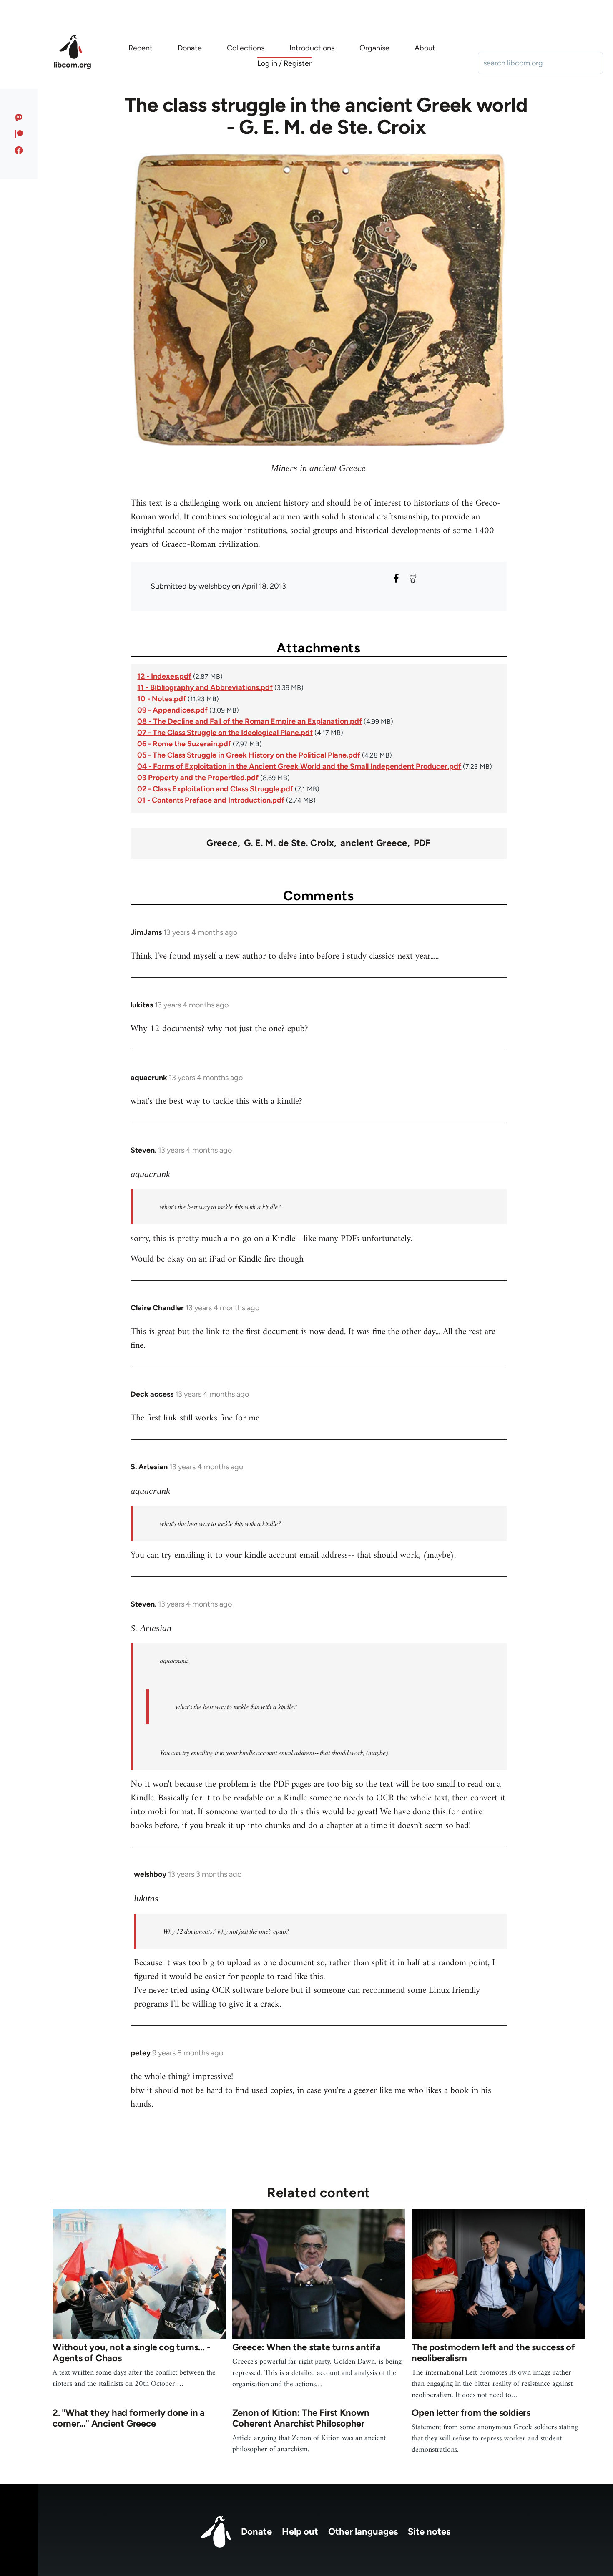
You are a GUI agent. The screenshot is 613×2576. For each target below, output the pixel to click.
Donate (256, 2532)
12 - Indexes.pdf (164, 676)
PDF (422, 843)
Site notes (429, 2532)
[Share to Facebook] (396, 578)
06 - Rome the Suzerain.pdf (184, 744)
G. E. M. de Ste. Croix (289, 843)
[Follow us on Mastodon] (19, 118)
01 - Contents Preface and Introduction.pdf (211, 800)
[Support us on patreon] (19, 134)
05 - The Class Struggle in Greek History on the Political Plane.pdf (249, 755)
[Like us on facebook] (19, 150)
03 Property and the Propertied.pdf (198, 778)
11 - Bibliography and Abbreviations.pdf (205, 687)
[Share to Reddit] (413, 578)
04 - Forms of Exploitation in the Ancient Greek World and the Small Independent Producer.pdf (299, 766)
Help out (300, 2532)
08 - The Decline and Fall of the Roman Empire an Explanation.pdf (250, 721)
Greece (222, 843)
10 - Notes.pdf (162, 699)
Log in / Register (284, 63)
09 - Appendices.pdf (172, 710)
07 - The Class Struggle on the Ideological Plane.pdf (225, 733)
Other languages (363, 2532)
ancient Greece (374, 843)
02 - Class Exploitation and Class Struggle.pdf (215, 789)
